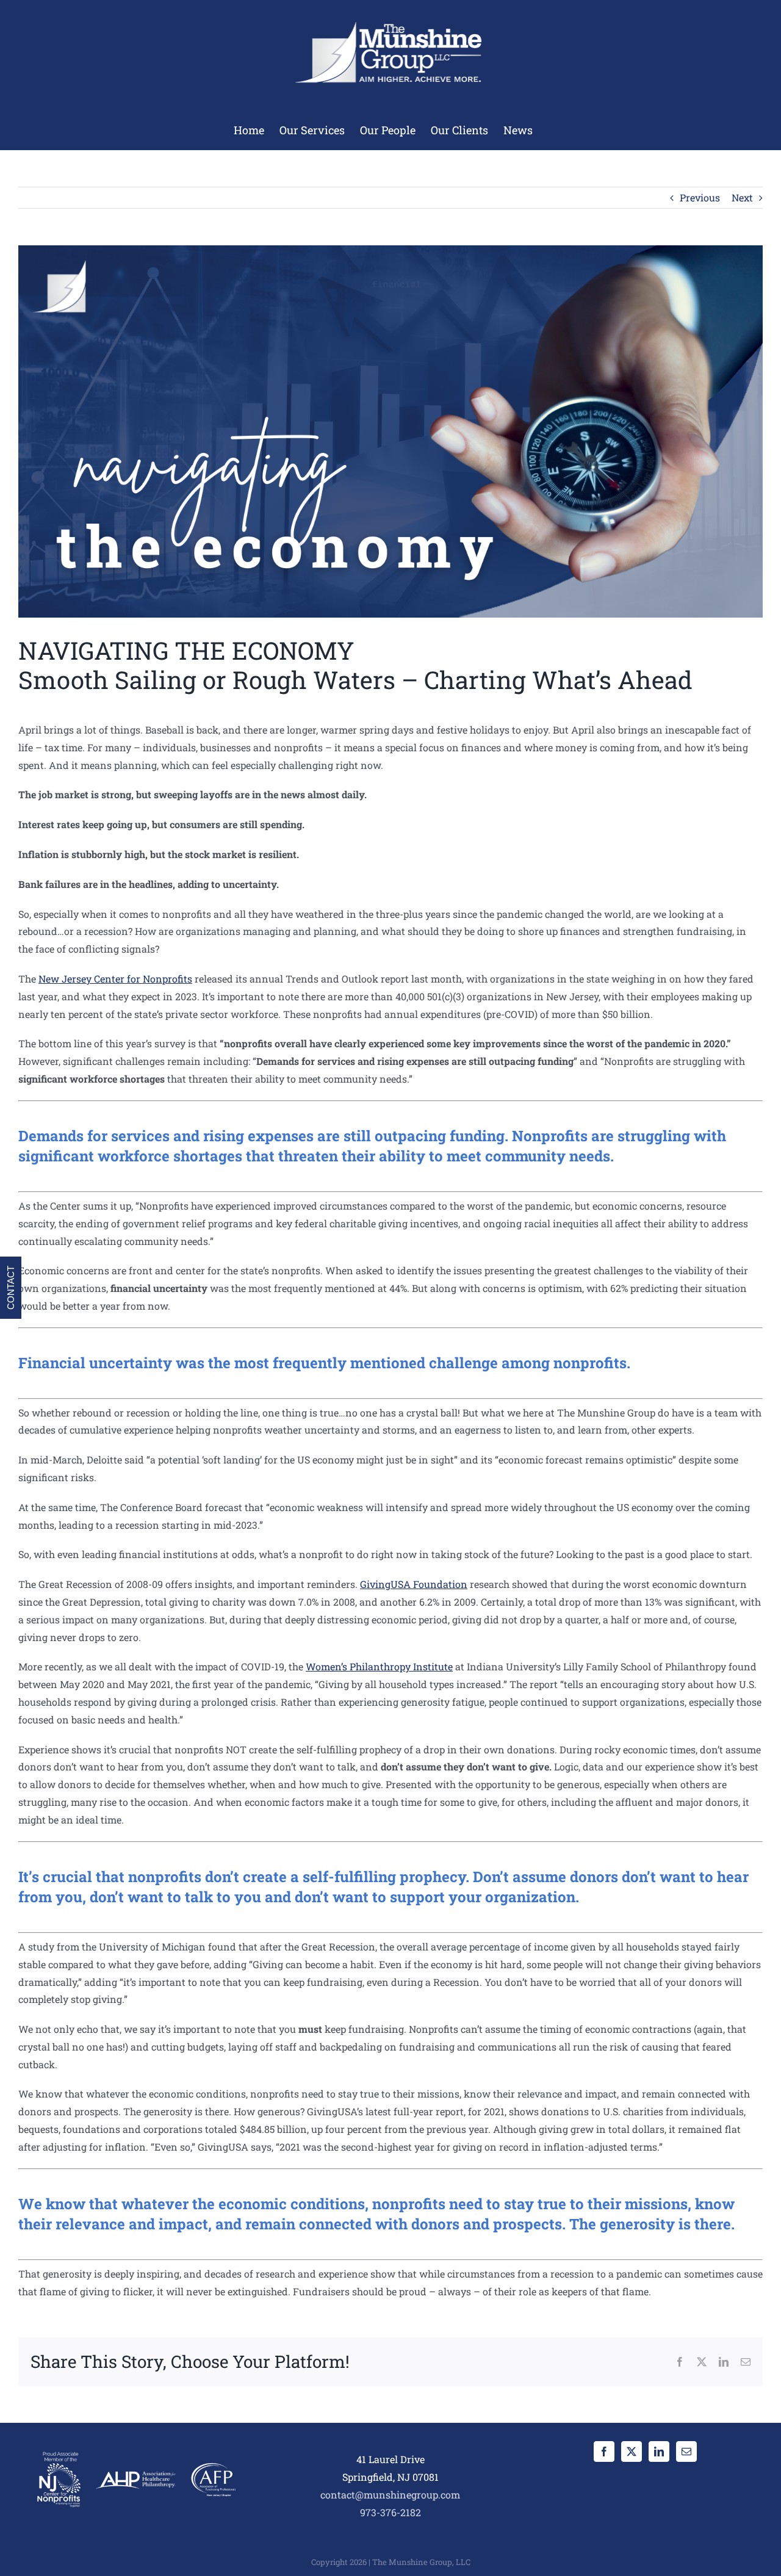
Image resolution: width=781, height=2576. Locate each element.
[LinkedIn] (659, 2452)
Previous (700, 197)
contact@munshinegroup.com (390, 2495)
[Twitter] (632, 2452)
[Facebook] (604, 2452)
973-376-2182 (390, 2512)
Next (742, 197)
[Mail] (686, 2452)
